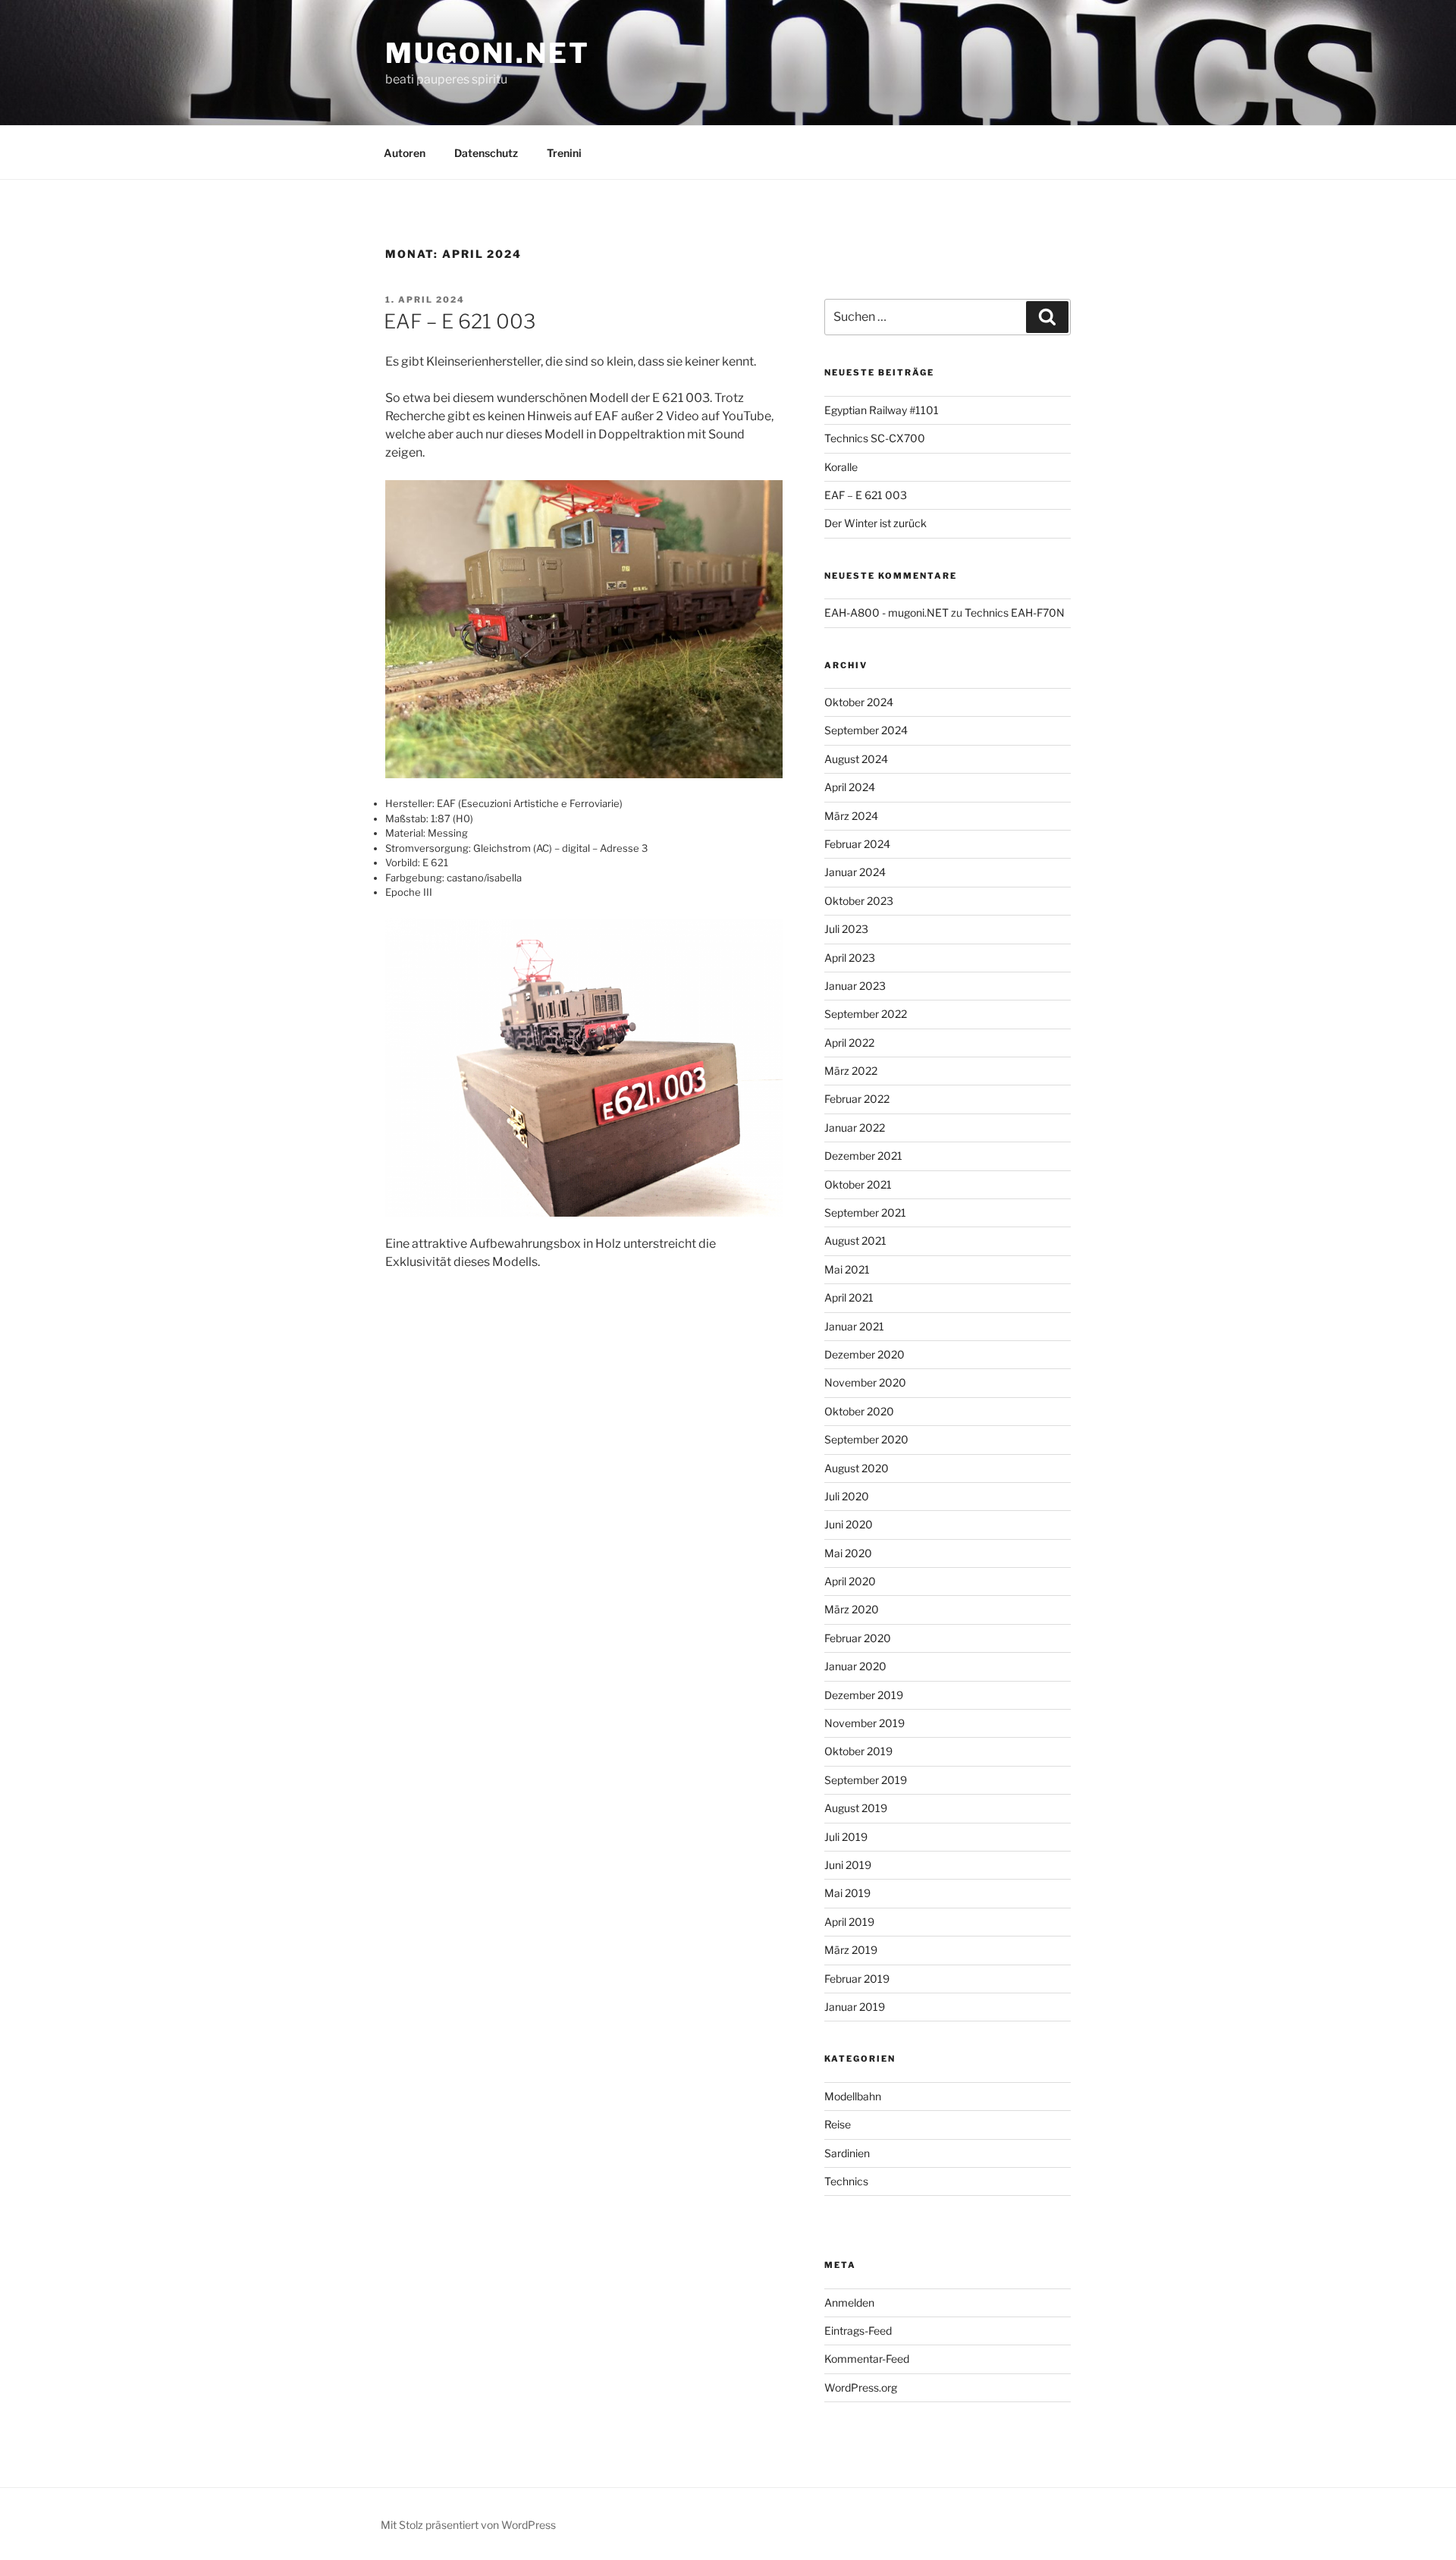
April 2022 (849, 1043)
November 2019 (864, 1723)
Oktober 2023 (859, 901)
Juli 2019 (846, 1837)
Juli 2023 (846, 929)
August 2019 (856, 1808)
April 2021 (849, 1297)
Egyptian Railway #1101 (882, 410)
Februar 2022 (857, 1099)
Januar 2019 (855, 2007)
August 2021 (855, 1241)
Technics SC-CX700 (875, 438)
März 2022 (851, 1071)
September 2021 (865, 1212)
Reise (838, 2124)
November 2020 (865, 1382)
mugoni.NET (488, 53)
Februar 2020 (858, 1638)
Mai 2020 (848, 1553)
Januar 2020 (855, 1666)
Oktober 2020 (859, 1411)
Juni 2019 (848, 1865)
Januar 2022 (855, 1128)
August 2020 (857, 1468)
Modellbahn (853, 2096)
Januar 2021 (854, 1326)
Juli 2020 (847, 1496)
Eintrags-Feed (858, 2331)
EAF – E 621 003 (460, 321)
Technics (846, 2181)
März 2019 (851, 1950)
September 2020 (866, 1439)
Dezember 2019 (864, 1695)
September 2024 (866, 730)
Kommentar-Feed (867, 2359)
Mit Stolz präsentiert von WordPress (468, 2525)
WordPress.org (861, 2387)
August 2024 (856, 759)
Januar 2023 (855, 986)
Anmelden (849, 2302)
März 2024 (851, 816)
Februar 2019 (857, 1979)
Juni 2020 (849, 1524)
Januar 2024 (855, 872)
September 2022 (866, 1014)
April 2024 (850, 787)
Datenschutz (486, 153)
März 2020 (852, 1609)
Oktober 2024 (859, 702)
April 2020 (850, 1581)
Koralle (841, 467)
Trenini (564, 153)
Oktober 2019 (858, 1751)
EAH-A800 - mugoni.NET (886, 613)
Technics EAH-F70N (1015, 613)
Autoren (405, 153)
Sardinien (847, 2153)
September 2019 (866, 1780)
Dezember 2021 (863, 1156)
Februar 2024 (857, 844)
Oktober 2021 (858, 1184)
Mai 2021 (847, 1269)
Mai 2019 (847, 1893)
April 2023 (850, 958)
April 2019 (849, 1922)
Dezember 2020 (864, 1354)
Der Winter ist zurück (875, 523)
